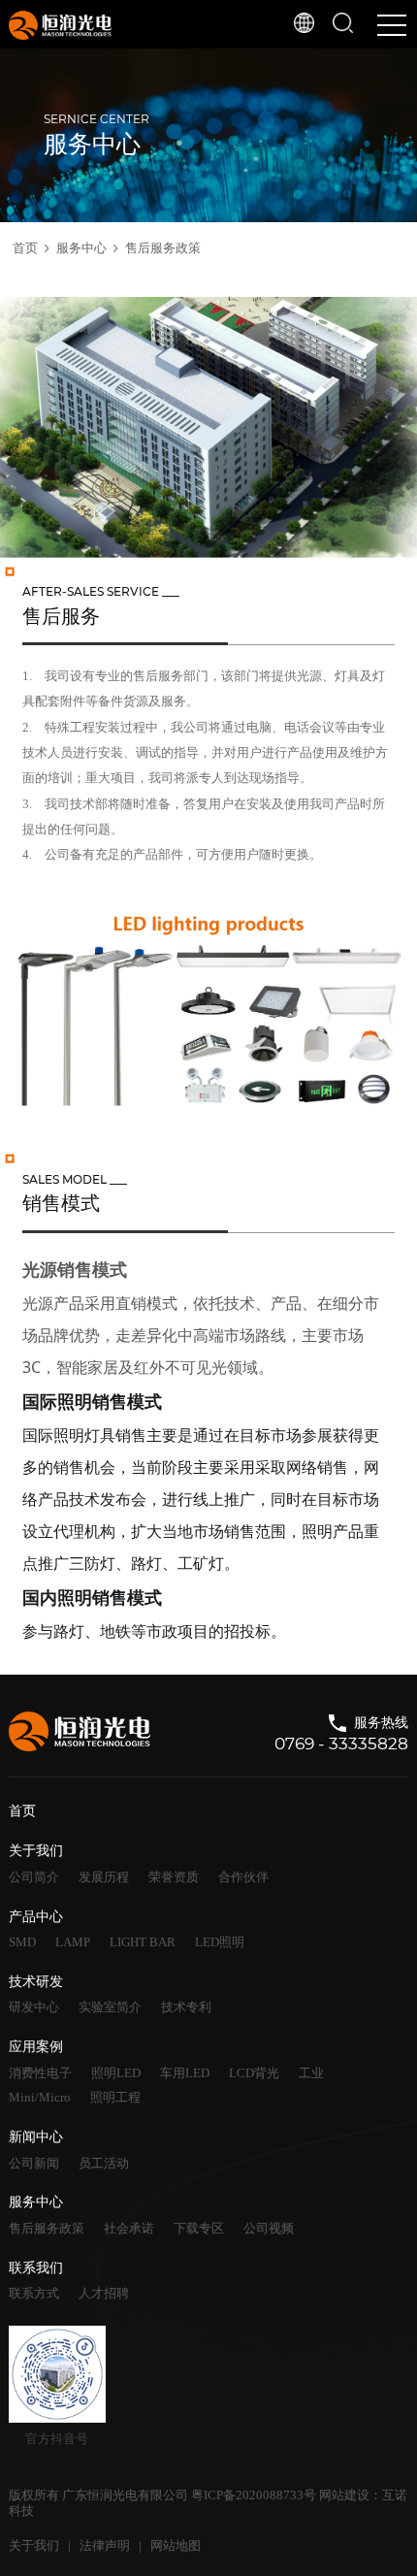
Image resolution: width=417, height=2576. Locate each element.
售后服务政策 (163, 248)
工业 (311, 2073)
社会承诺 (129, 2228)
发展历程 (104, 1877)
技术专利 (186, 2007)
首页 (25, 248)
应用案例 (36, 2047)
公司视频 (269, 2228)
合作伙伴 (243, 1877)
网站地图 (176, 2545)
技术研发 (36, 1982)
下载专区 (199, 2228)
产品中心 (36, 1917)
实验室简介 (110, 2007)
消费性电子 (40, 2073)
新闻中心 (36, 2137)
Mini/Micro (40, 2097)
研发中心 (34, 2007)
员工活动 (104, 2163)
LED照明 (220, 1942)
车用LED (185, 2073)
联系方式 (34, 2293)
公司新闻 (34, 2163)
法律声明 (105, 2545)
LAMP (73, 1942)
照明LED (116, 2073)
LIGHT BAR (143, 1942)
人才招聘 (104, 2293)
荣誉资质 (174, 1877)
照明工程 (115, 2097)
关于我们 (36, 1851)
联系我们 (36, 2268)
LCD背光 (254, 2073)
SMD (22, 1942)
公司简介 (34, 1877)
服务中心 (81, 248)
